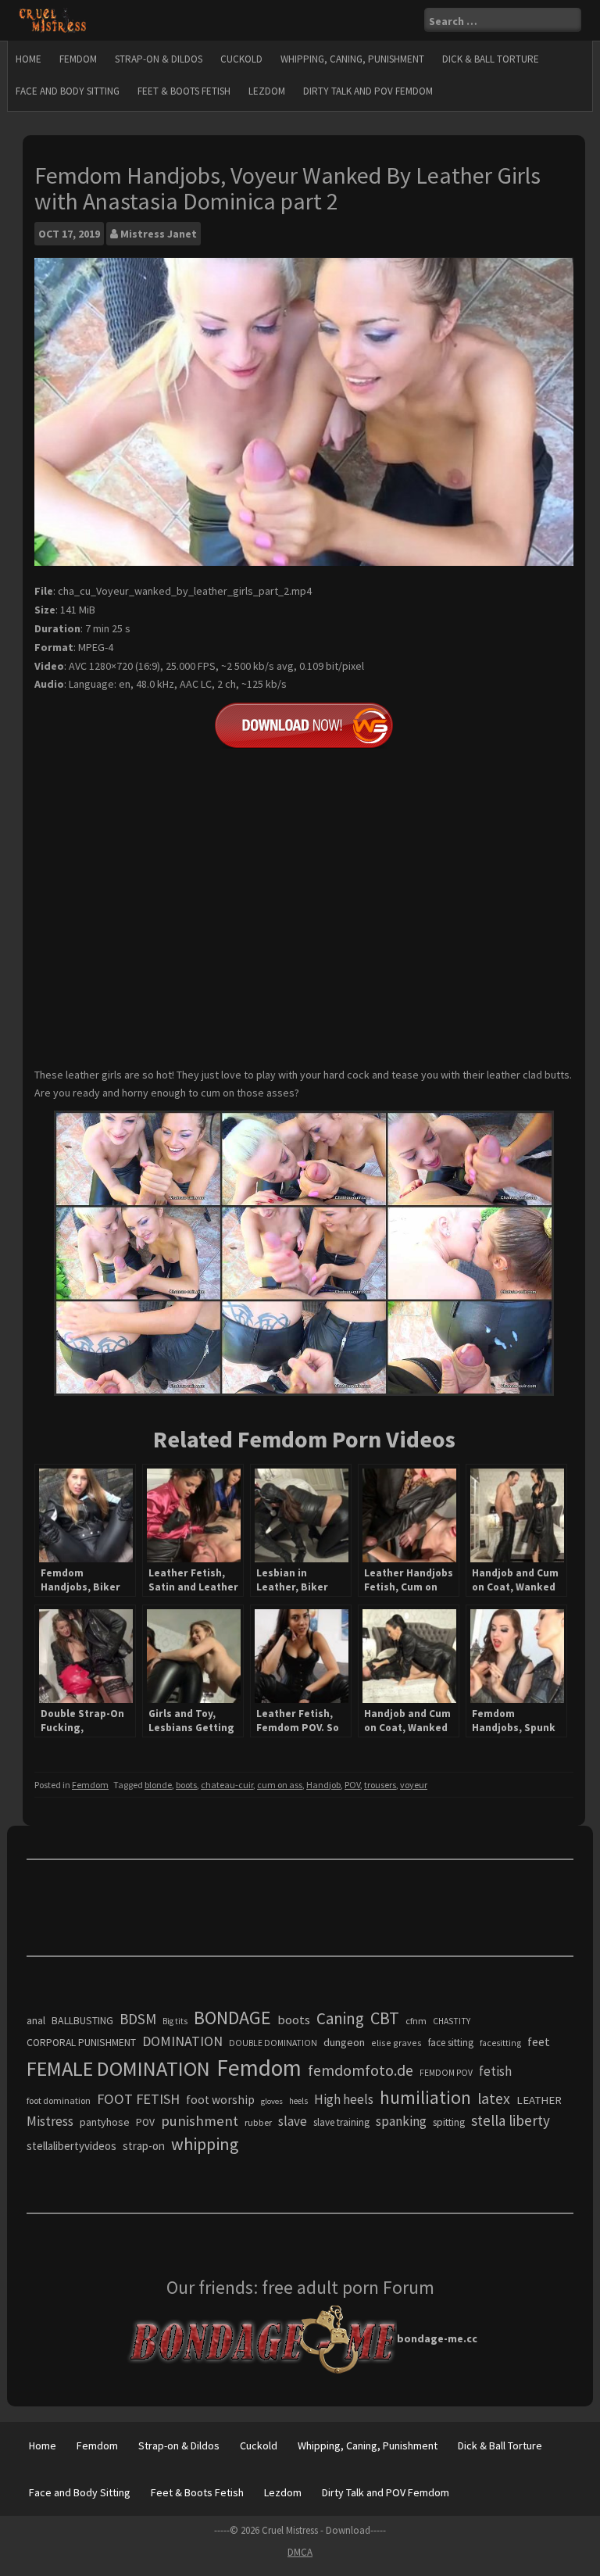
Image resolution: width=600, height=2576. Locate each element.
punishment (200, 2121)
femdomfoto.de (361, 2070)
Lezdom (267, 91)
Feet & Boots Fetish (184, 91)
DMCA (300, 2552)
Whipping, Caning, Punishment (352, 59)
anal (36, 2020)
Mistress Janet (159, 234)
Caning (340, 2018)
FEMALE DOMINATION (118, 2068)
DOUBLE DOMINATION (273, 2043)
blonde (158, 1785)
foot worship (220, 2100)
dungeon (344, 2042)
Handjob (323, 1785)
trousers (380, 1785)
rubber (258, 2122)
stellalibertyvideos (71, 2146)
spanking (401, 2121)
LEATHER (539, 2100)
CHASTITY (452, 2021)
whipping (205, 2144)
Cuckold (241, 59)
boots (186, 1785)
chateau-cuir (227, 1785)
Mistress (50, 2121)
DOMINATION (182, 2041)
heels (298, 2101)
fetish (495, 2071)
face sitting (451, 2043)
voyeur (414, 1785)
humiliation (425, 2097)
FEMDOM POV (446, 2073)
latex (494, 2098)
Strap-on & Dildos (159, 59)
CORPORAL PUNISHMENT (81, 2043)
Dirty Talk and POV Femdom (368, 91)
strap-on (144, 2146)
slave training (341, 2122)
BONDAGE (232, 2018)
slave (293, 2121)
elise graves (396, 2043)
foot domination (59, 2100)
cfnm (416, 2021)
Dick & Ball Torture (491, 59)
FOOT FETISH (138, 2099)
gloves (272, 2101)
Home (29, 59)
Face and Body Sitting (68, 91)
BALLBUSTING (82, 2020)
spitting (449, 2122)
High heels (344, 2099)
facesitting (500, 2043)
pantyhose (105, 2122)
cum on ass (280, 1785)
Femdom (78, 59)
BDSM (138, 2019)
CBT (385, 2018)
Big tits (175, 2021)
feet (539, 2041)
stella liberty (511, 2120)
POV (352, 1785)
